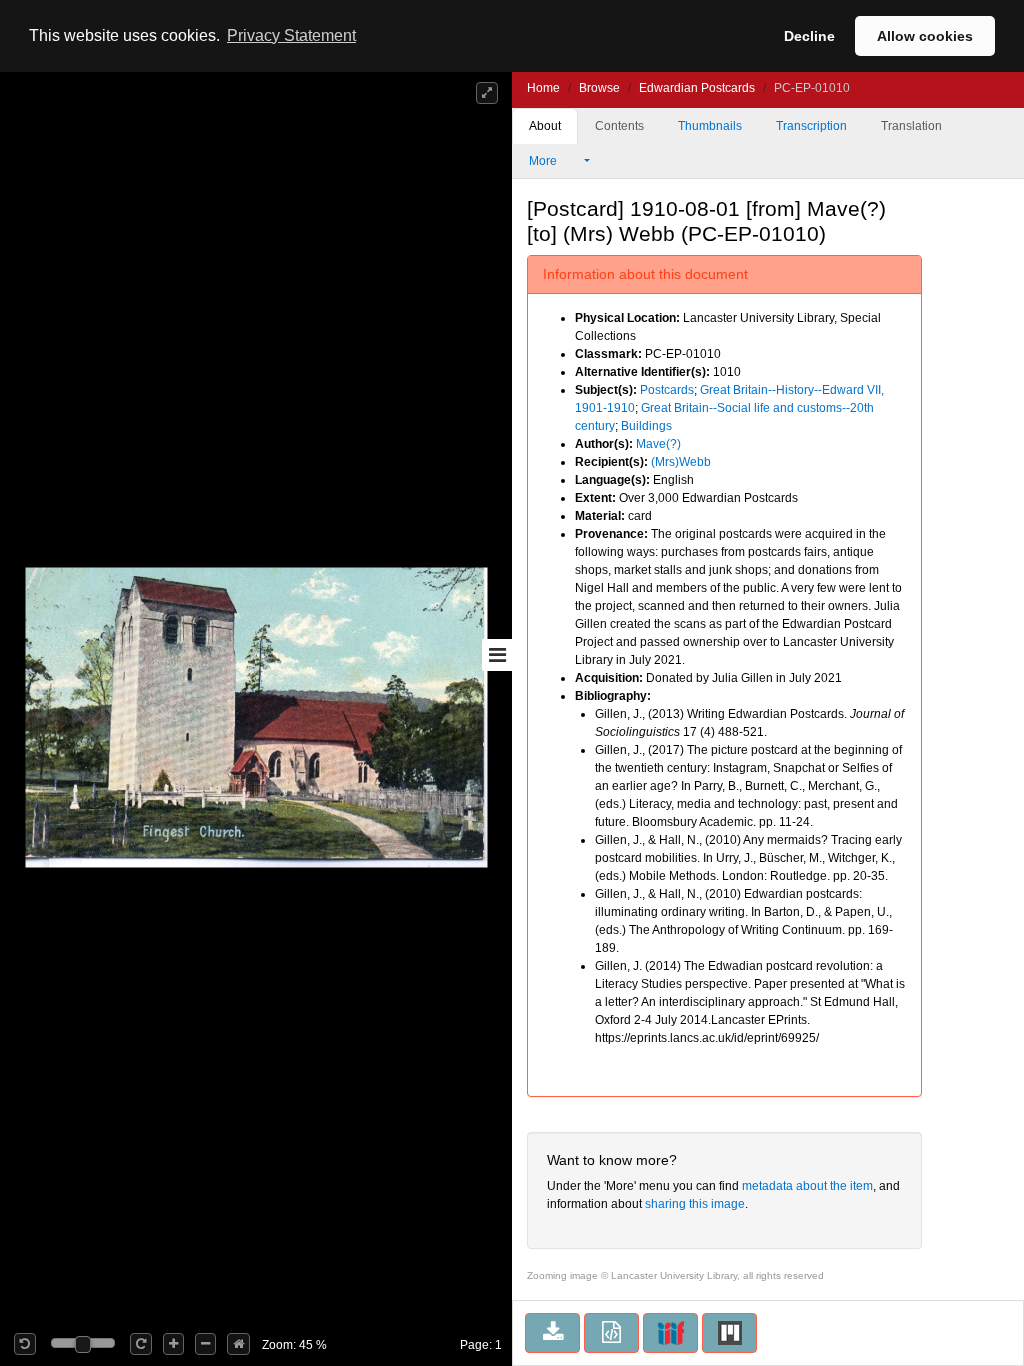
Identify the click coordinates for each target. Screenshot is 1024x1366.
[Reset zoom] (238, 1344)
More (544, 161)
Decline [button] (809, 36)
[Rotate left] (25, 1344)
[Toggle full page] (487, 93)
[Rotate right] (141, 1344)
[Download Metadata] (611, 1333)
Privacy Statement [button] (291, 35)
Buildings (646, 426)
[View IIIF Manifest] (670, 1333)
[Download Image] (552, 1333)
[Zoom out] (205, 1344)
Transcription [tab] (811, 126)
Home (543, 88)
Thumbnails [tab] (710, 126)
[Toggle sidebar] (497, 655)
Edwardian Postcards (697, 88)
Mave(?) (658, 444)
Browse (599, 88)
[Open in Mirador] (729, 1333)
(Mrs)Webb (681, 462)
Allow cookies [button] (925, 36)
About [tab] (545, 126)
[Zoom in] (173, 1344)
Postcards (667, 390)
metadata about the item (807, 1186)
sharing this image (695, 1204)
